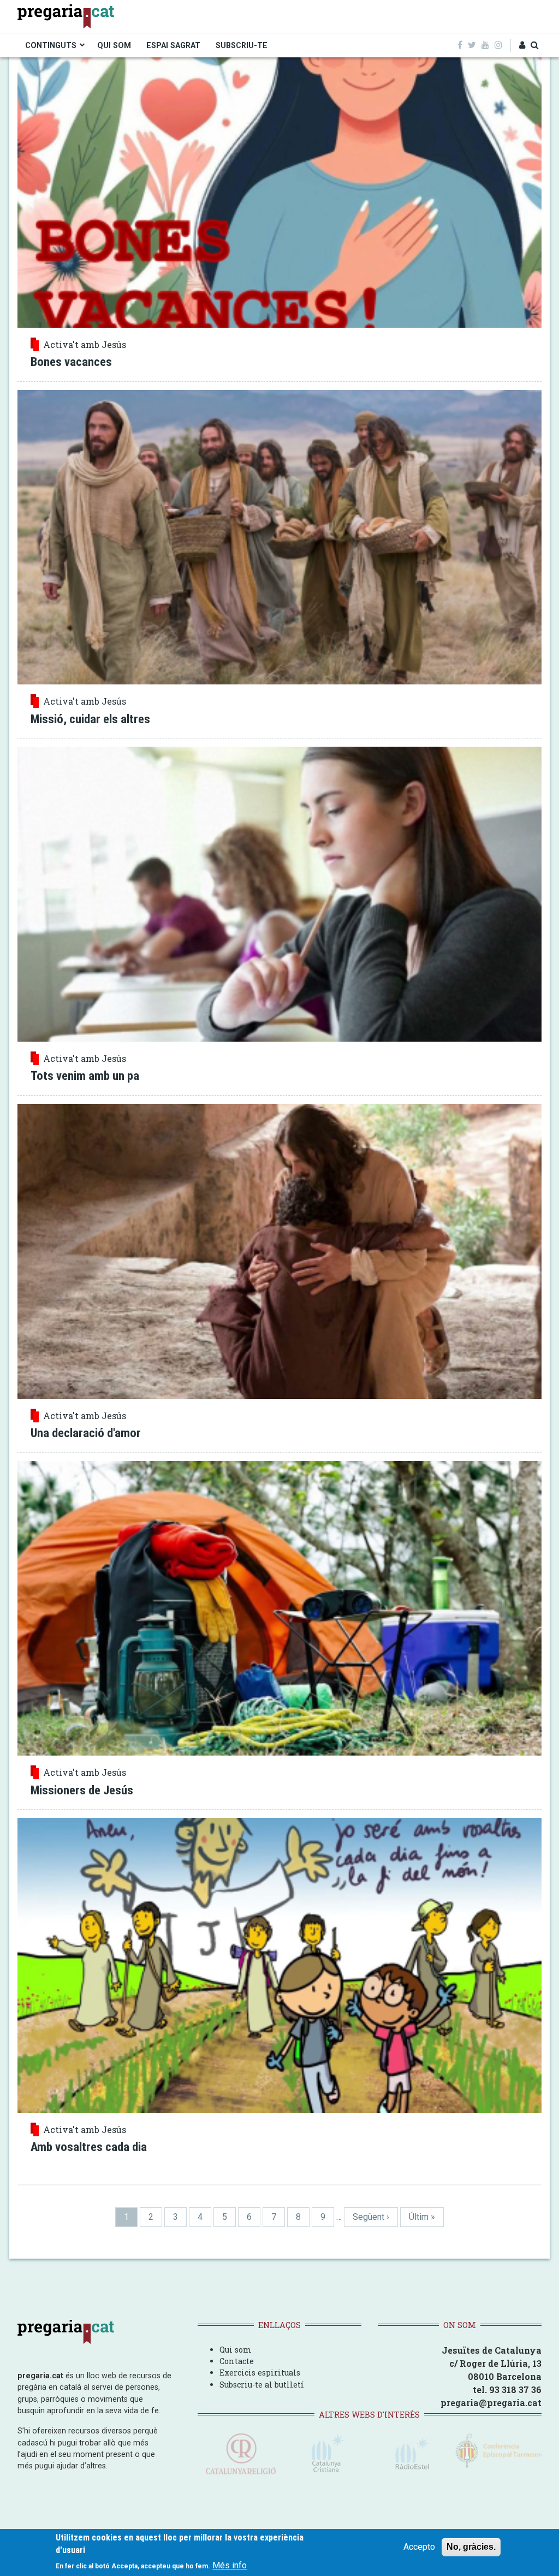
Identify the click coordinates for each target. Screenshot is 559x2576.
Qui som (236, 2350)
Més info (230, 2565)
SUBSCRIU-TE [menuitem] (242, 45)
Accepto (419, 2547)
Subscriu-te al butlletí (262, 2385)
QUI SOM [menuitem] (114, 45)
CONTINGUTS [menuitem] (51, 45)
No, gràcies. (471, 2547)
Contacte (237, 2361)
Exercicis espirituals (260, 2373)
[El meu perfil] (522, 45)
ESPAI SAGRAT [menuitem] (173, 45)
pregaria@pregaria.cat (491, 2403)
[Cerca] (535, 45)
